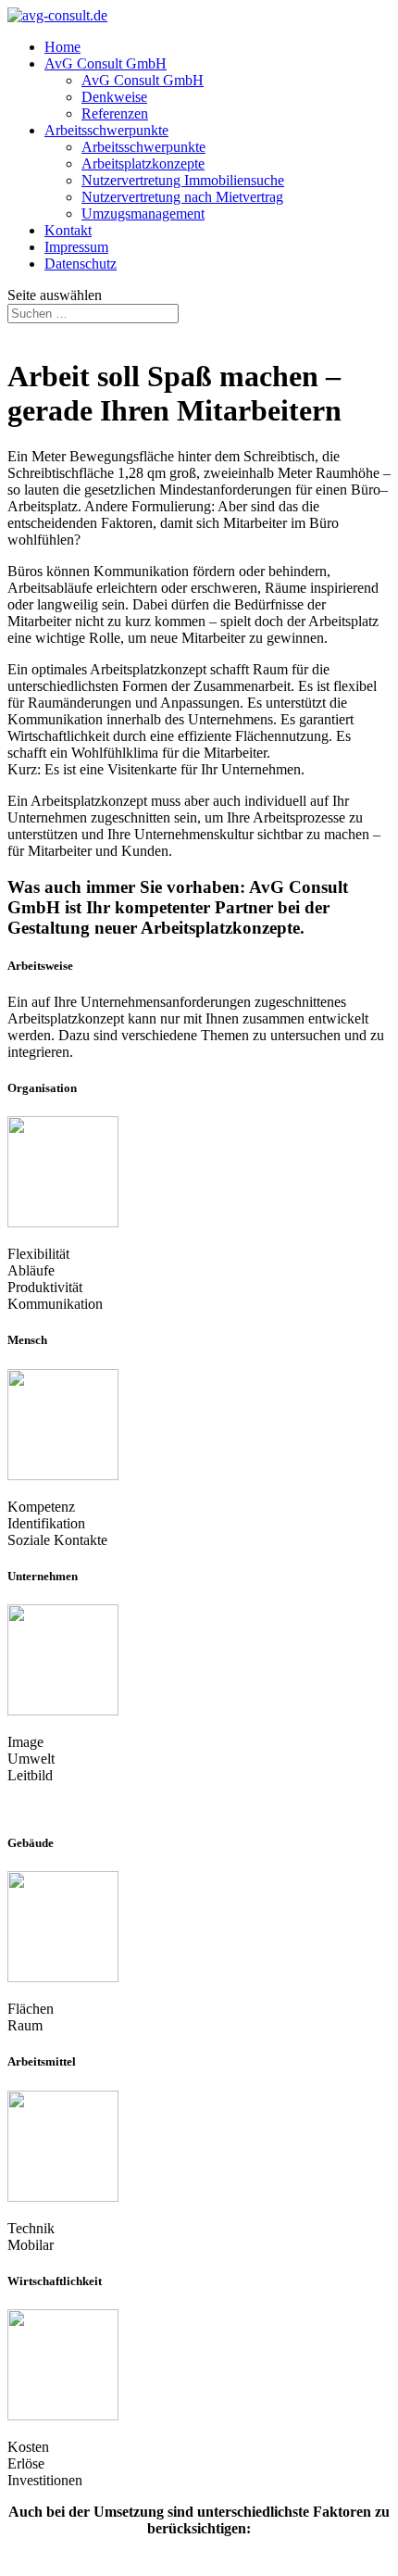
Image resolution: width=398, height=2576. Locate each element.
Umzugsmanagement (143, 214)
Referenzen (115, 113)
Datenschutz (81, 264)
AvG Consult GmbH (106, 63)
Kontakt (68, 230)
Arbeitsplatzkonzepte (143, 163)
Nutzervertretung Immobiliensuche (183, 180)
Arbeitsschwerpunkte (106, 130)
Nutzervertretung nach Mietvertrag (182, 197)
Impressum (76, 247)
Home (62, 47)
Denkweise (114, 97)
